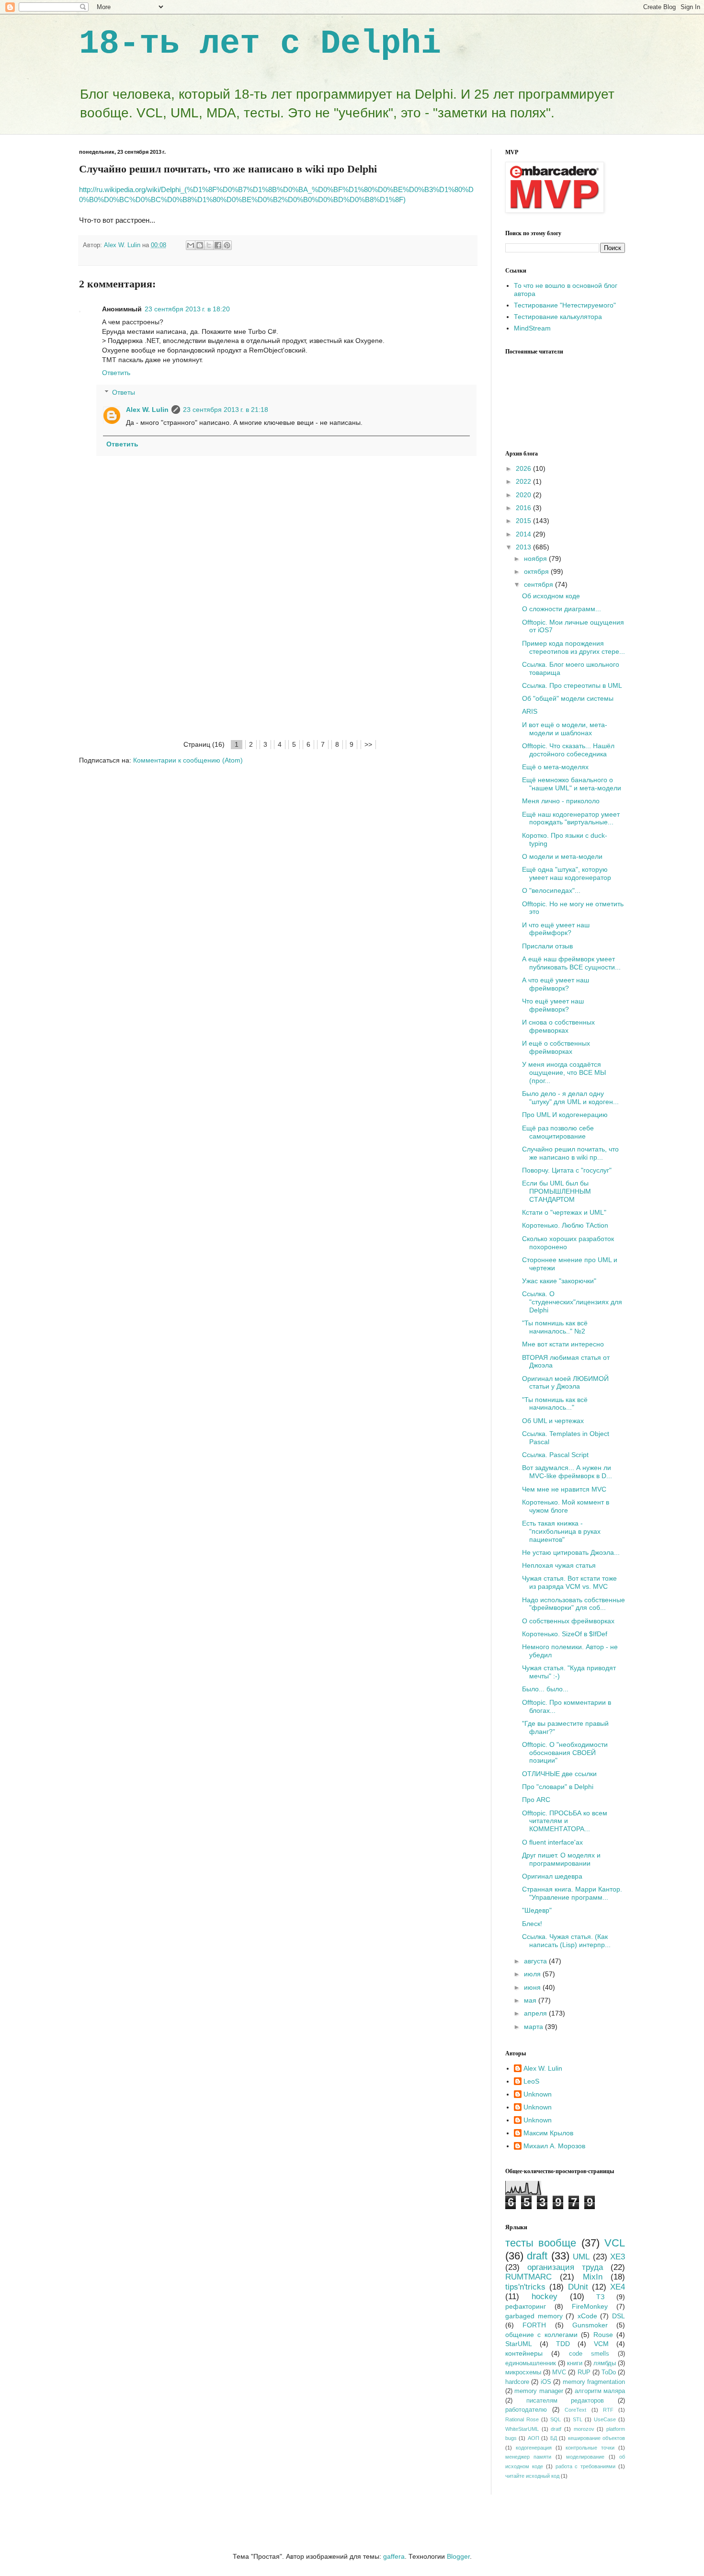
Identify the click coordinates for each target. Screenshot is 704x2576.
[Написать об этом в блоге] (200, 245)
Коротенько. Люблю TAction (565, 1225)
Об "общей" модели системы (568, 698)
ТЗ (600, 2297)
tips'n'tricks (525, 2287)
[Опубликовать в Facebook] (218, 245)
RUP (584, 2372)
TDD (563, 2344)
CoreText (575, 2410)
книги (575, 2363)
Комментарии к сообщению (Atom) (188, 760)
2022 (524, 481)
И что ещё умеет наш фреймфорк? (556, 929)
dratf (556, 2429)
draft (537, 2256)
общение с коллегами (541, 2335)
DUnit (578, 2287)
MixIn (593, 2277)
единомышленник (531, 2363)
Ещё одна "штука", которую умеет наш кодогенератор (567, 873)
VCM (601, 2344)
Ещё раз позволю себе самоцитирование (558, 1132)
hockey (545, 2297)
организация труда (565, 2267)
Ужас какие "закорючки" (559, 1281)
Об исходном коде (551, 596)
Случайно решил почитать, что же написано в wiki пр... (570, 1153)
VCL (615, 2243)
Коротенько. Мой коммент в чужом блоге (566, 1506)
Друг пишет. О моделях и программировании (561, 1859)
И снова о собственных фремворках (558, 1026)
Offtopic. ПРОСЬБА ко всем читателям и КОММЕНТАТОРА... (565, 1821)
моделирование (585, 2457)
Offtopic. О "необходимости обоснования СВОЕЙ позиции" (565, 1753)
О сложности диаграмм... (562, 609)
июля (533, 1974)
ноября (536, 559)
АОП (534, 2438)
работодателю (526, 2410)
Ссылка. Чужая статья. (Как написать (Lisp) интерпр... (566, 1941)
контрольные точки (590, 2448)
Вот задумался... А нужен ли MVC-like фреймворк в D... (567, 1472)
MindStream (532, 328)
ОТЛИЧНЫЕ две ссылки (559, 1774)
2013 (524, 547)
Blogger (458, 2556)
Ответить (116, 373)
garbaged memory (534, 2316)
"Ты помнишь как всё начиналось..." (555, 1404)
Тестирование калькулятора (558, 317)
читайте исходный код (532, 2476)
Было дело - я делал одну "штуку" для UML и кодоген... (570, 1098)
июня (533, 1987)
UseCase (605, 2419)
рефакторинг (526, 2306)
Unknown (538, 2094)
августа (536, 1961)
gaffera (394, 2556)
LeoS (531, 2081)
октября (537, 571)
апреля (536, 2013)
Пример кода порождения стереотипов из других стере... (573, 647)
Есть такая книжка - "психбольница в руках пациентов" (561, 1531)
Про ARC (536, 1800)
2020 (524, 495)
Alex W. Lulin (147, 410)
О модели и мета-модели (562, 856)
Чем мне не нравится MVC (564, 1489)
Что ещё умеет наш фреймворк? (553, 1005)
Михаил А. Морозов (554, 2146)
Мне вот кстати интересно (563, 1344)
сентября (539, 584)
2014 (524, 534)
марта (534, 2027)
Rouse (603, 2335)
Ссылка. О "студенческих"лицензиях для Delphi (572, 1302)
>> (368, 744)
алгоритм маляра (600, 2391)
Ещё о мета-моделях (555, 767)
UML (581, 2257)
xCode (587, 2316)
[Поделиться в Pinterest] (227, 245)
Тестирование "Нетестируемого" (565, 305)
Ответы (124, 392)
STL (578, 2419)
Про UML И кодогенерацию (565, 1115)
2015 (524, 521)
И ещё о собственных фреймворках (556, 1047)
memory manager (539, 2391)
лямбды (605, 2363)
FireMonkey (590, 2306)
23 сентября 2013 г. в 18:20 (187, 309)
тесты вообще (541, 2243)
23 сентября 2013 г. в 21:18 (226, 410)
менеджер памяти (528, 2457)
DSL (619, 2316)
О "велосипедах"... (551, 890)
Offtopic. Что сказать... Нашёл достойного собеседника (568, 750)
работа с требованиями (586, 2466)
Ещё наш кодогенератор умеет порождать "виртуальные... (571, 818)
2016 (524, 508)
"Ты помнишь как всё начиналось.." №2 (555, 1327)
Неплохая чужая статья (559, 1565)
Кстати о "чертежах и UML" (564, 1212)
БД (554, 2438)
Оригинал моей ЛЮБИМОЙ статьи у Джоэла (565, 1383)
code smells (589, 2354)
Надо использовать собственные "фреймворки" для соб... (573, 1604)
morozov (584, 2429)
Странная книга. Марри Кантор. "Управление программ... (572, 1893)
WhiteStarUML (522, 2429)
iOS (546, 2382)
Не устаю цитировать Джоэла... (571, 1552)
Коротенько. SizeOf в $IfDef (565, 1634)
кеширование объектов (596, 2438)
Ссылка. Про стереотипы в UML (572, 685)
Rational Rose (522, 2419)
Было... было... (545, 1689)
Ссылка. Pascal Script (555, 1455)
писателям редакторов (565, 2401)
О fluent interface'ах (552, 1842)
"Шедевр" (537, 1910)
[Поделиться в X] (209, 245)
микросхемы (523, 2372)
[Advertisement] (278, 667)
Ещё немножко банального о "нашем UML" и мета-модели (572, 784)
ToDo (609, 2372)
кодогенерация (534, 2448)
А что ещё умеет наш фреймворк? (556, 984)
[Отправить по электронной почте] (191, 245)
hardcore (517, 2382)
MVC (559, 2372)
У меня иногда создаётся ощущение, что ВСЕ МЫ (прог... (564, 1072)
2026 (524, 468)
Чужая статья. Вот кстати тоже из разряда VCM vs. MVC (569, 1582)
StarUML (519, 2344)
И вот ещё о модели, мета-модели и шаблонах (565, 729)
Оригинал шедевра (552, 1876)
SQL (556, 2419)
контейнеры (524, 2353)
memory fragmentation (594, 2382)
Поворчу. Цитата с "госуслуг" (567, 1170)
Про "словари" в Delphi (558, 1787)
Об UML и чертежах (553, 1421)
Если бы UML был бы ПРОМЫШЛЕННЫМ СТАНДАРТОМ (556, 1191)
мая (531, 2000)
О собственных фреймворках (568, 1621)
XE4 (618, 2287)
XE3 (618, 2257)
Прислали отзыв (547, 946)
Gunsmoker (590, 2325)
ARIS (530, 711)
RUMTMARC (528, 2277)
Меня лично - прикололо (561, 801)
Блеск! (532, 1924)
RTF (608, 2410)
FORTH (534, 2325)
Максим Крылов (548, 2133)
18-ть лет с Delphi (260, 44)
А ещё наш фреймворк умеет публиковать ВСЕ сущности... (571, 963)
